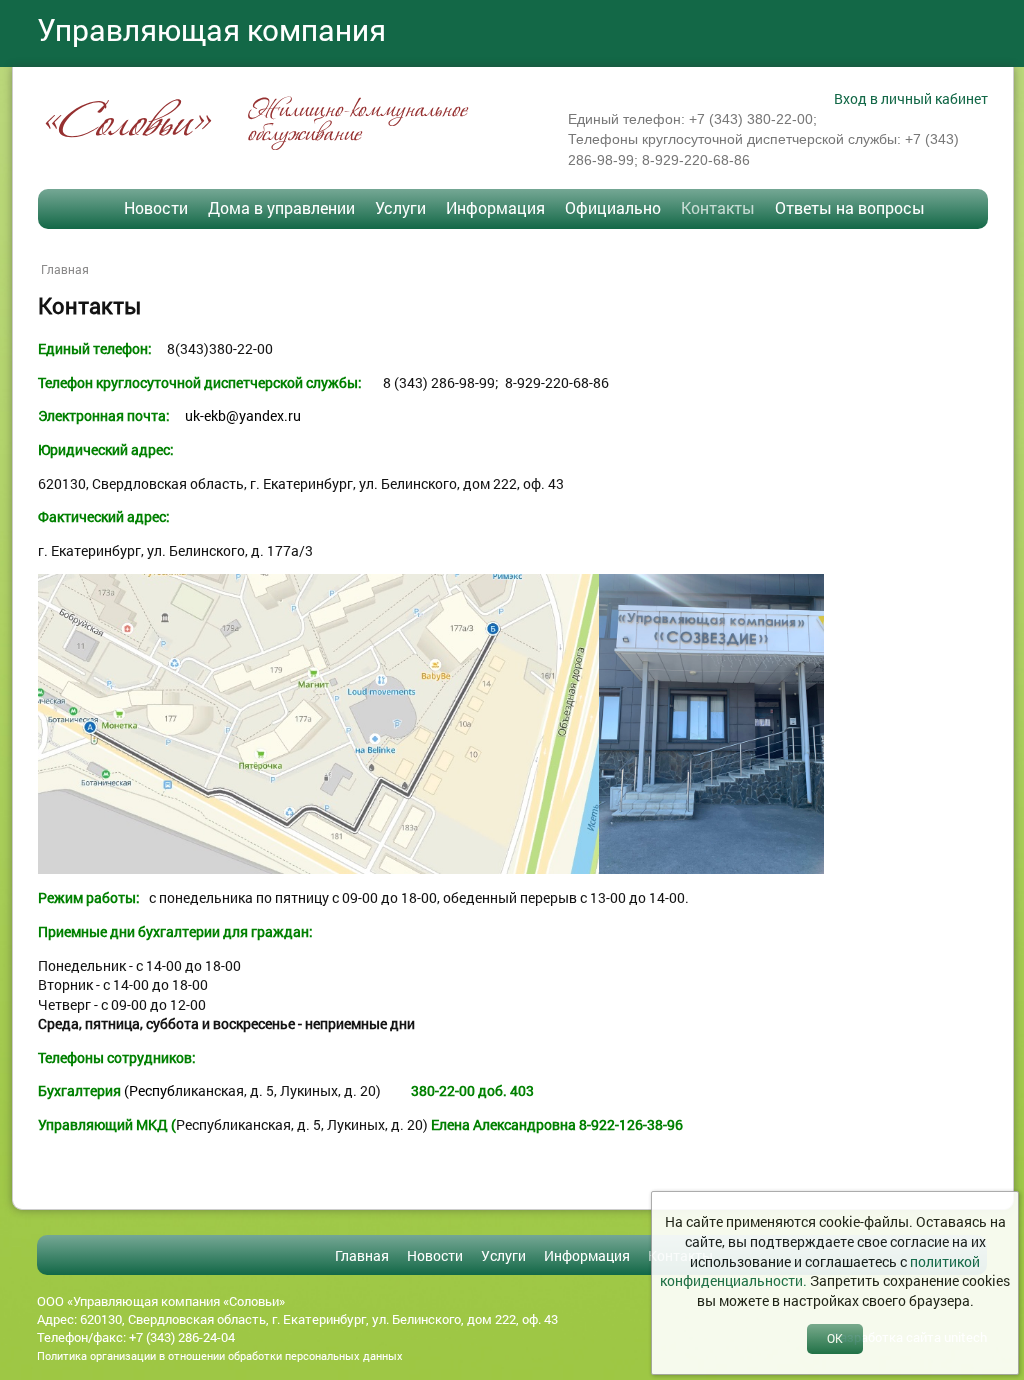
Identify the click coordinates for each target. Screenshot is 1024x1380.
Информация (495, 207)
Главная (65, 269)
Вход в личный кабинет (911, 98)
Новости (156, 207)
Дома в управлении (281, 207)
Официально (613, 207)
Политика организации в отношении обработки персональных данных (220, 1355)
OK (835, 1338)
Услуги (400, 207)
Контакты (718, 207)
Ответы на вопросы (850, 207)
